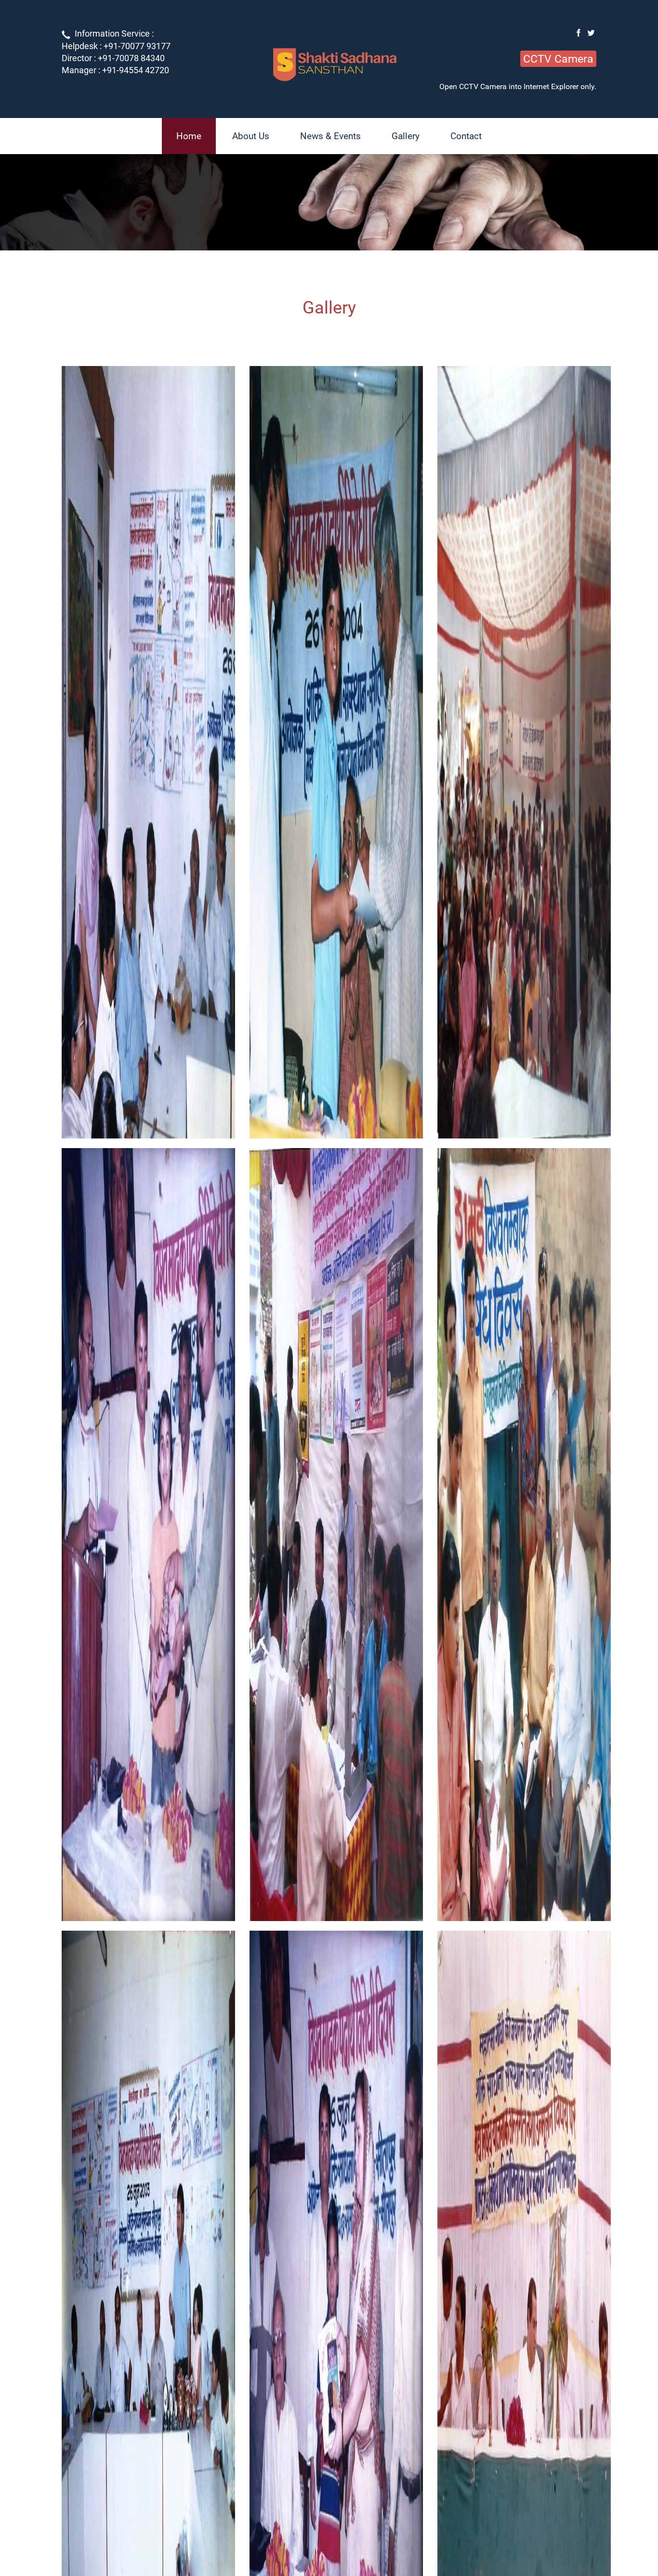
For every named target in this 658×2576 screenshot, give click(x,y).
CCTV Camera (558, 59)
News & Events (330, 136)
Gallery (406, 136)
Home (189, 136)
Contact (466, 136)
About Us (251, 136)
